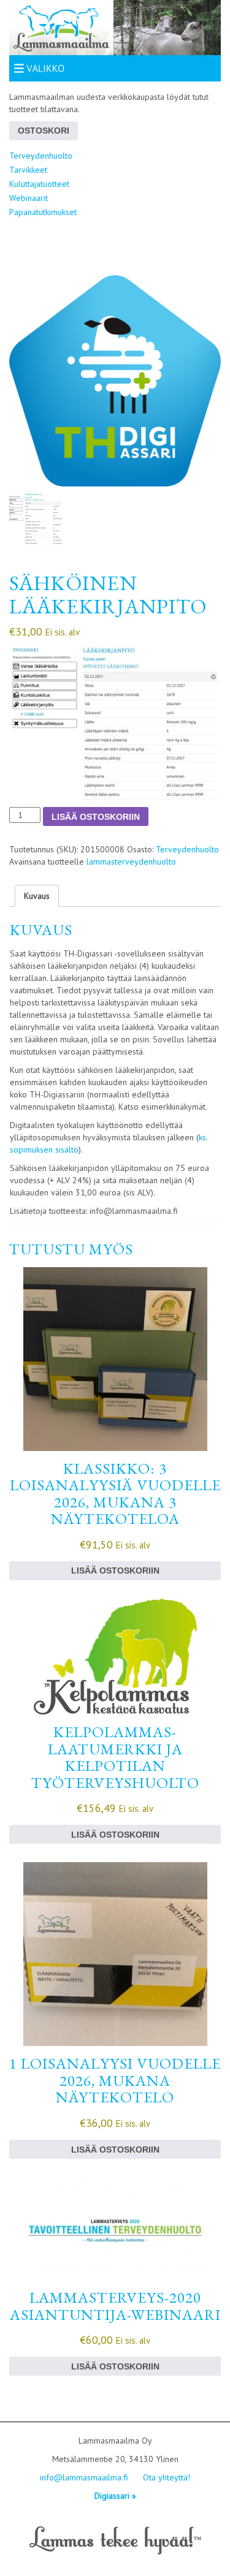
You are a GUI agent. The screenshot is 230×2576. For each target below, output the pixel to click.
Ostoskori (44, 131)
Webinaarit (29, 198)
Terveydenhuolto (41, 156)
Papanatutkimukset (43, 212)
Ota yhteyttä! (167, 2477)
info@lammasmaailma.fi (84, 2477)
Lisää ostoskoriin (96, 817)
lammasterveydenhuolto (131, 862)
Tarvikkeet (28, 170)
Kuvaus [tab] (37, 896)
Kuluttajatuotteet (39, 184)
